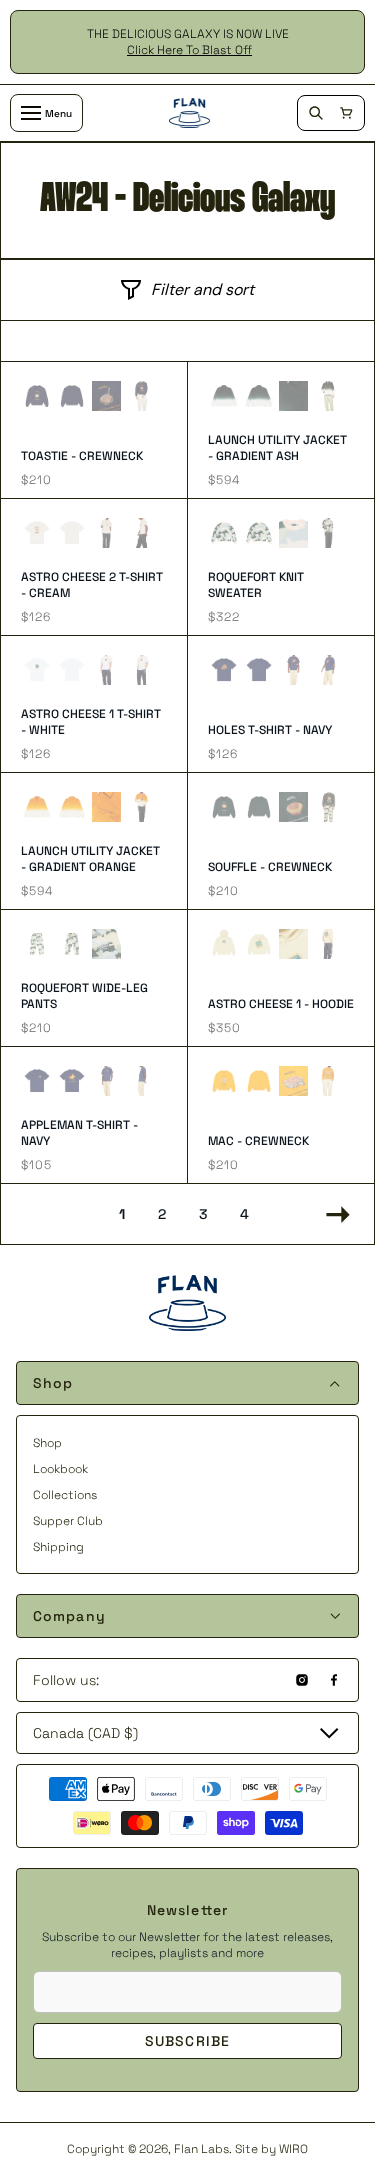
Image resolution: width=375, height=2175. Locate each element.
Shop (47, 1443)
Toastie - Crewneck (82, 456)
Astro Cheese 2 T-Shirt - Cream (92, 585)
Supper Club (68, 1521)
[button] (346, 113)
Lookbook (60, 1469)
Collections (65, 1495)
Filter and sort (202, 290)
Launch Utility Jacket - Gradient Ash (277, 448)
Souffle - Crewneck (270, 867)
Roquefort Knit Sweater (256, 585)
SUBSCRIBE (187, 2041)
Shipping (58, 1547)
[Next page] (333, 1214)
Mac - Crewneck (258, 1141)
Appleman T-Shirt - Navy (79, 1133)
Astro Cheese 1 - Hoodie (281, 1004)
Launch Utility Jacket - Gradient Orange (90, 859)
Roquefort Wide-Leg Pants (84, 996)
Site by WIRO (271, 2149)
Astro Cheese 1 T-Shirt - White (91, 722)
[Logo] (189, 113)
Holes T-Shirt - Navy (270, 730)
